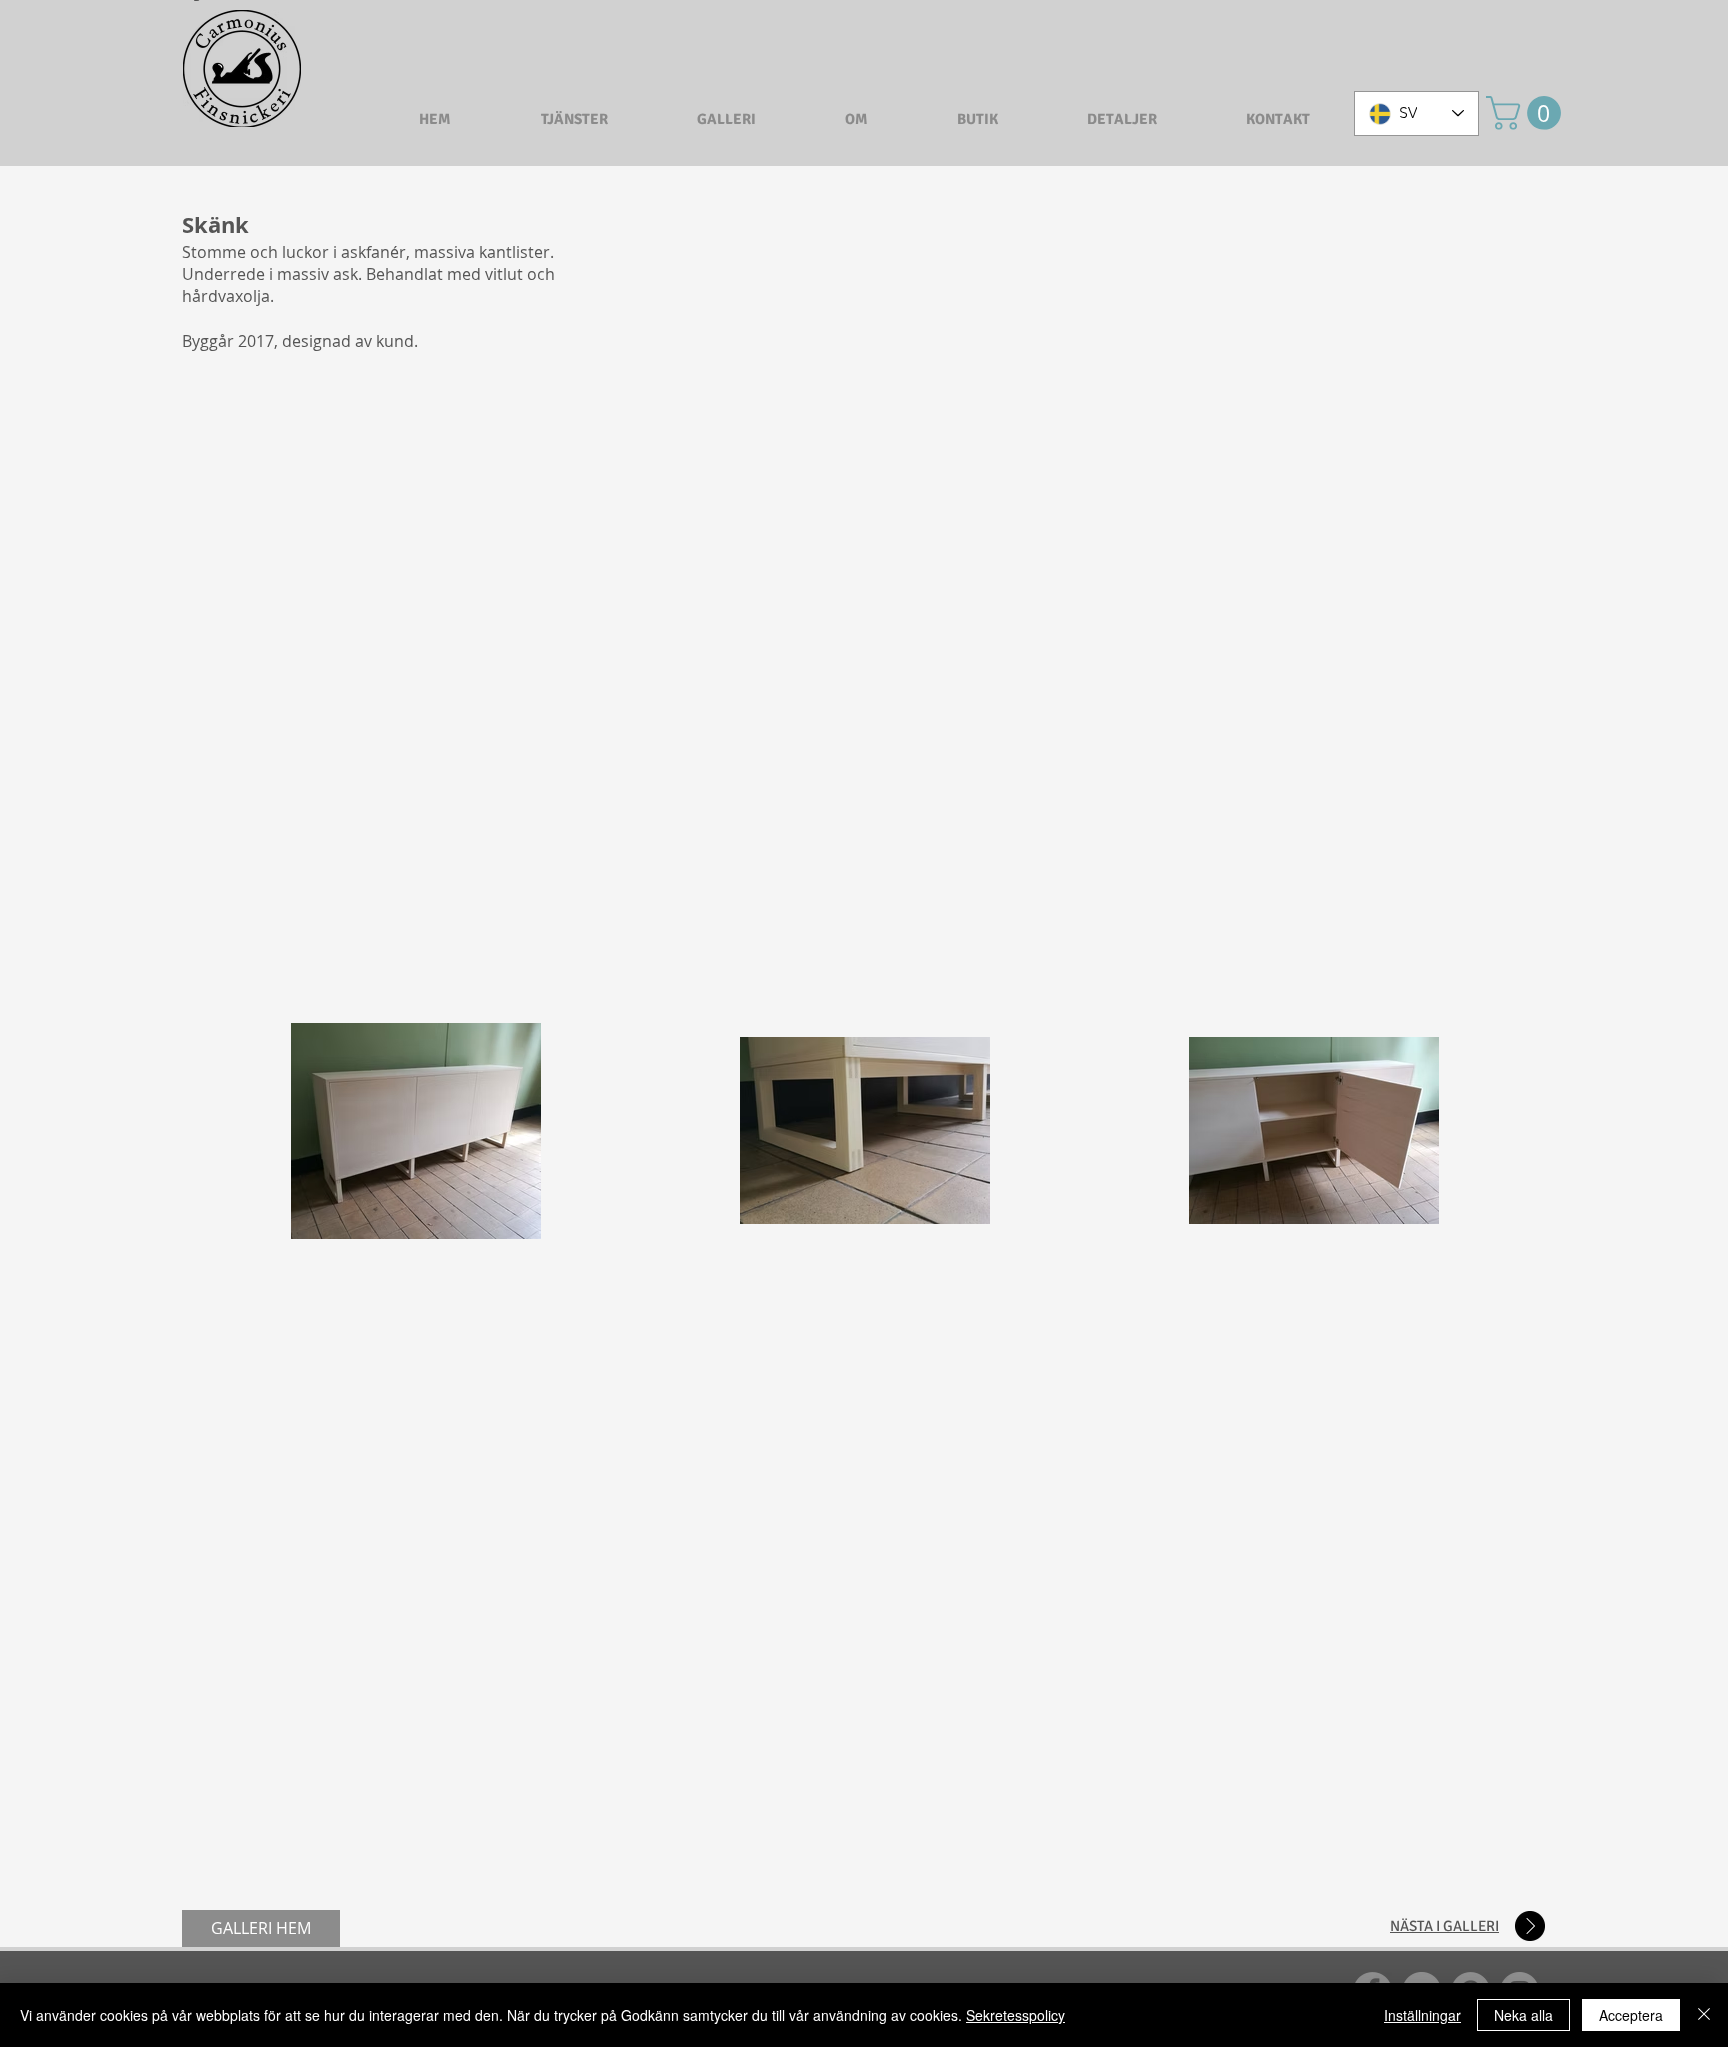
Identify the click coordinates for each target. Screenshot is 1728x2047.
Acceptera (1631, 2015)
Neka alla (1523, 2015)
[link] (1527, 113)
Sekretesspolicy (1015, 2015)
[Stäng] (1704, 2015)
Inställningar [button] (1422, 2015)
